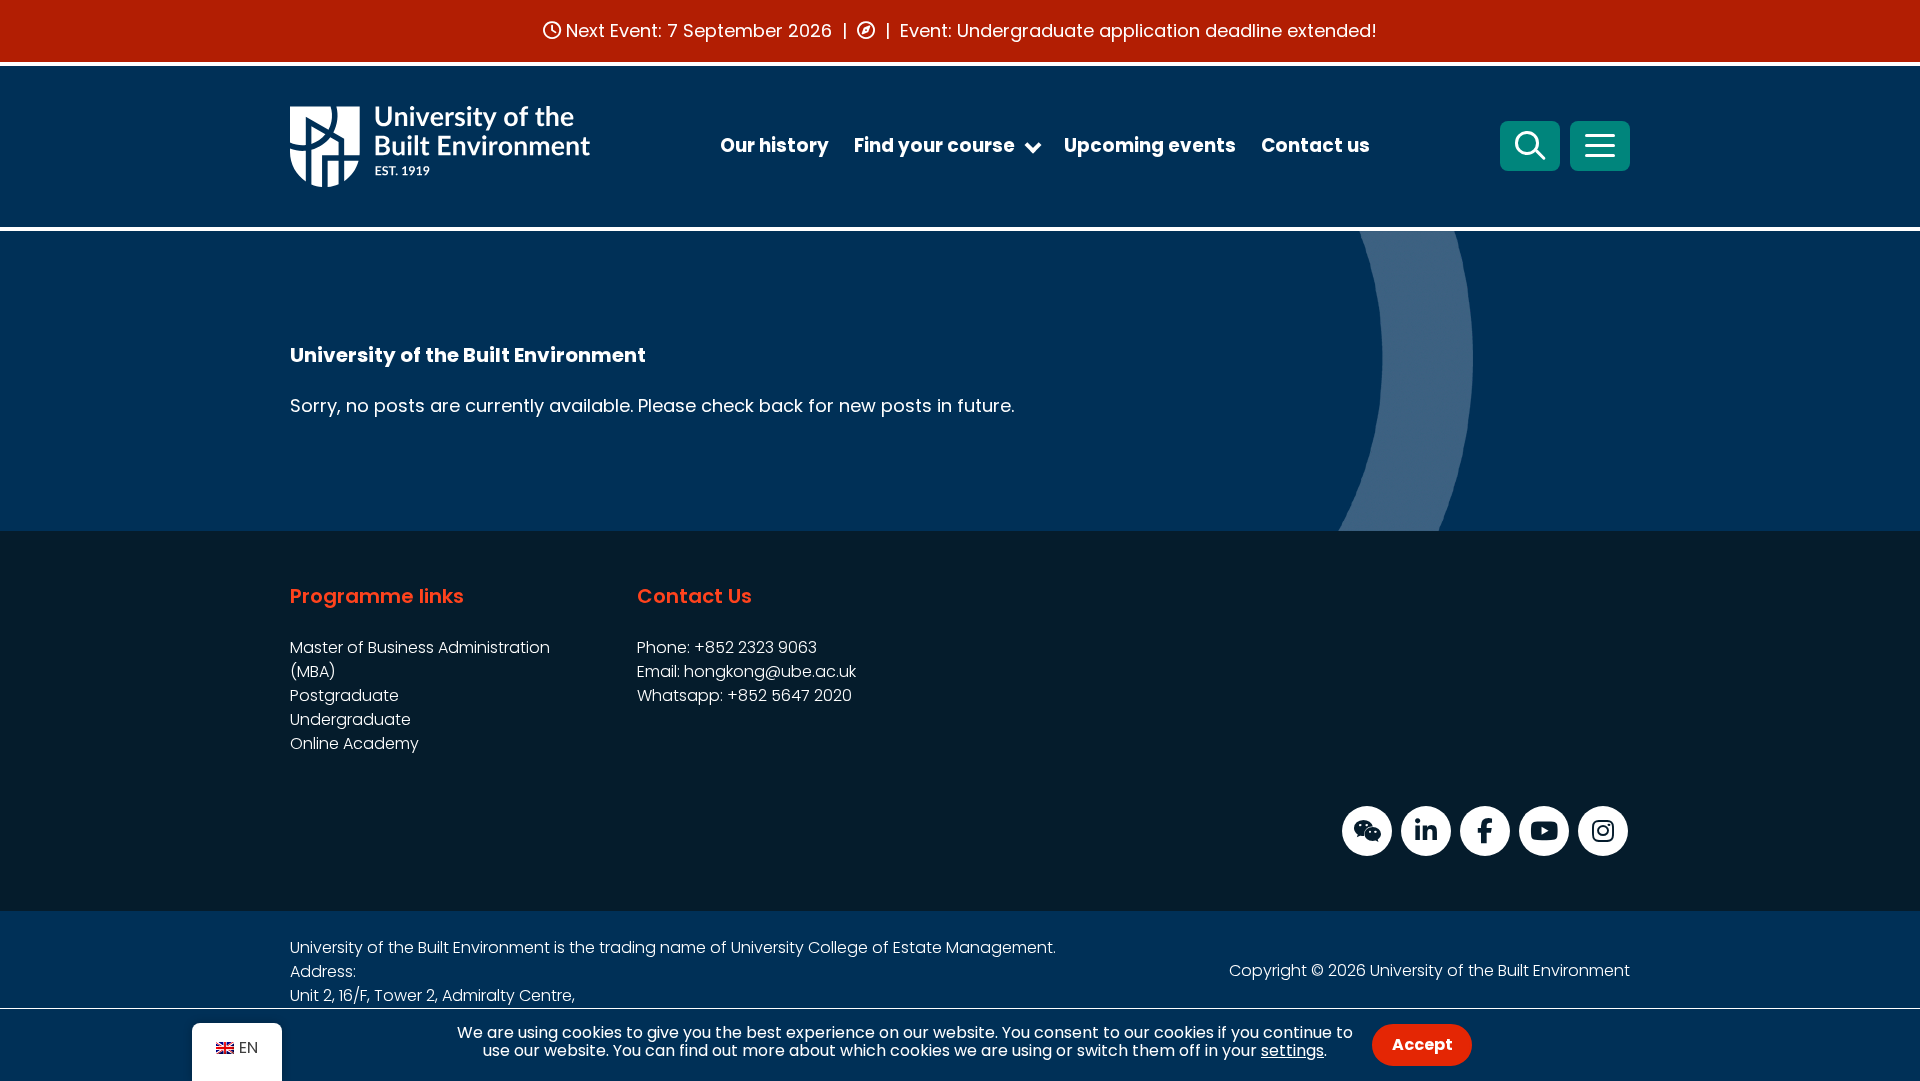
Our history (774, 145)
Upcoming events (1150, 145)
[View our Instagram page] (1603, 831)
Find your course (934, 145)
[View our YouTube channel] (1544, 831)
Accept (1422, 1044)
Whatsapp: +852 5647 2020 (744, 695)
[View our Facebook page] (1485, 831)
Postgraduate (344, 695)
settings (1292, 1050)
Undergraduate (350, 719)
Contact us (1315, 145)
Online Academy (354, 743)
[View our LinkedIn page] (1426, 831)
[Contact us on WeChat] (1367, 831)
